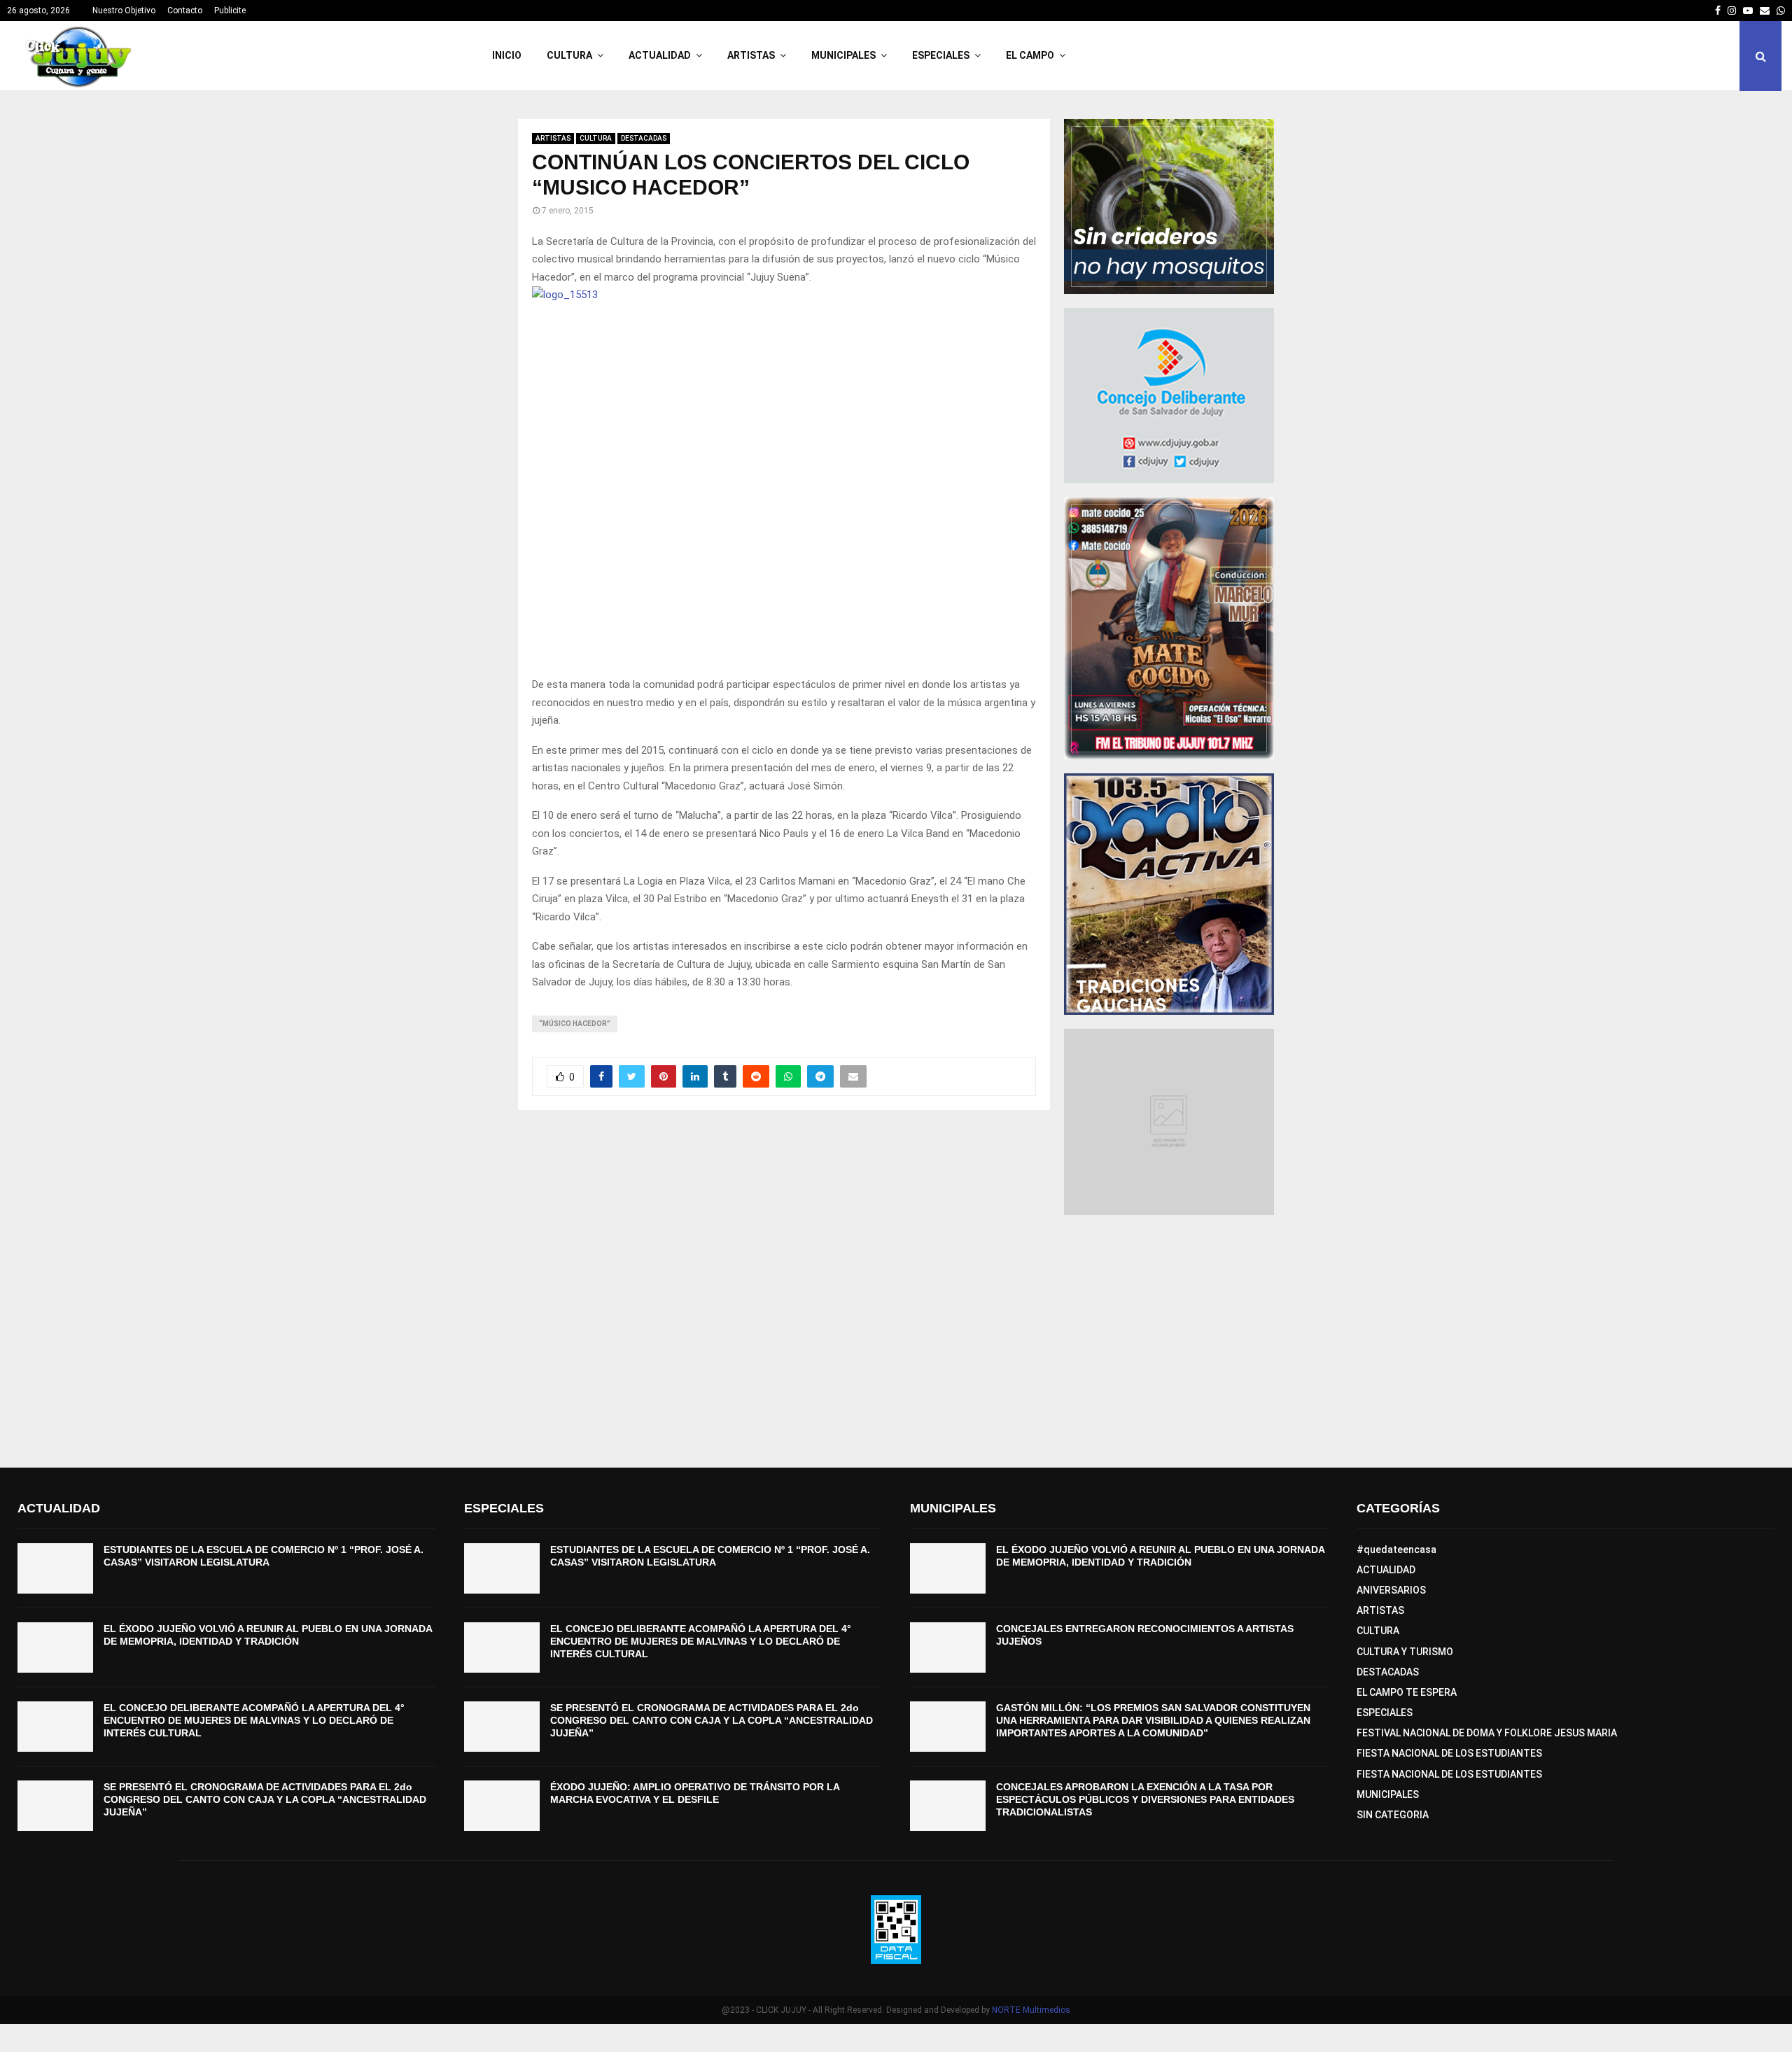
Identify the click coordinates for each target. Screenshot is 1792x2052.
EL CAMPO (1030, 55)
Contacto (185, 10)
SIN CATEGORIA (1393, 1815)
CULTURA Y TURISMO (1405, 1652)
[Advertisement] (896, 1342)
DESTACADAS (644, 138)
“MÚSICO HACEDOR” (575, 1024)
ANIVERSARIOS (1391, 1590)
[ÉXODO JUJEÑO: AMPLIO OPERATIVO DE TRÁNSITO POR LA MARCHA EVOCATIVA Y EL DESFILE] (502, 1806)
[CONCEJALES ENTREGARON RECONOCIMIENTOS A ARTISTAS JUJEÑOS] (948, 1647)
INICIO (507, 55)
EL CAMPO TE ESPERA (1407, 1692)
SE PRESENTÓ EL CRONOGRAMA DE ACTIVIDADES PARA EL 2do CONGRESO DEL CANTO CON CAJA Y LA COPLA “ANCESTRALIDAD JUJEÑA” (265, 1799)
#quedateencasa (1396, 1549)
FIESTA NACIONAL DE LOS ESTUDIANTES (1449, 1753)
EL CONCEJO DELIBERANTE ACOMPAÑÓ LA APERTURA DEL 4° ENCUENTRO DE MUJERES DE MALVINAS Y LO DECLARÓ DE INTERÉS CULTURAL (254, 1720)
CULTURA (569, 55)
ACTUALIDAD (660, 55)
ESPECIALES (941, 55)
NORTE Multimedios (1031, 2010)
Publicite (230, 10)
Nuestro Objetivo (124, 10)
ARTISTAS (751, 55)
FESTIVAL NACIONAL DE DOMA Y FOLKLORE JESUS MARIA (1487, 1733)
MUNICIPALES (843, 55)
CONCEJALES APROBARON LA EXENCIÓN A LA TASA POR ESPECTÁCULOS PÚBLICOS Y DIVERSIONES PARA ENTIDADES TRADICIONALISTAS (1145, 1799)
